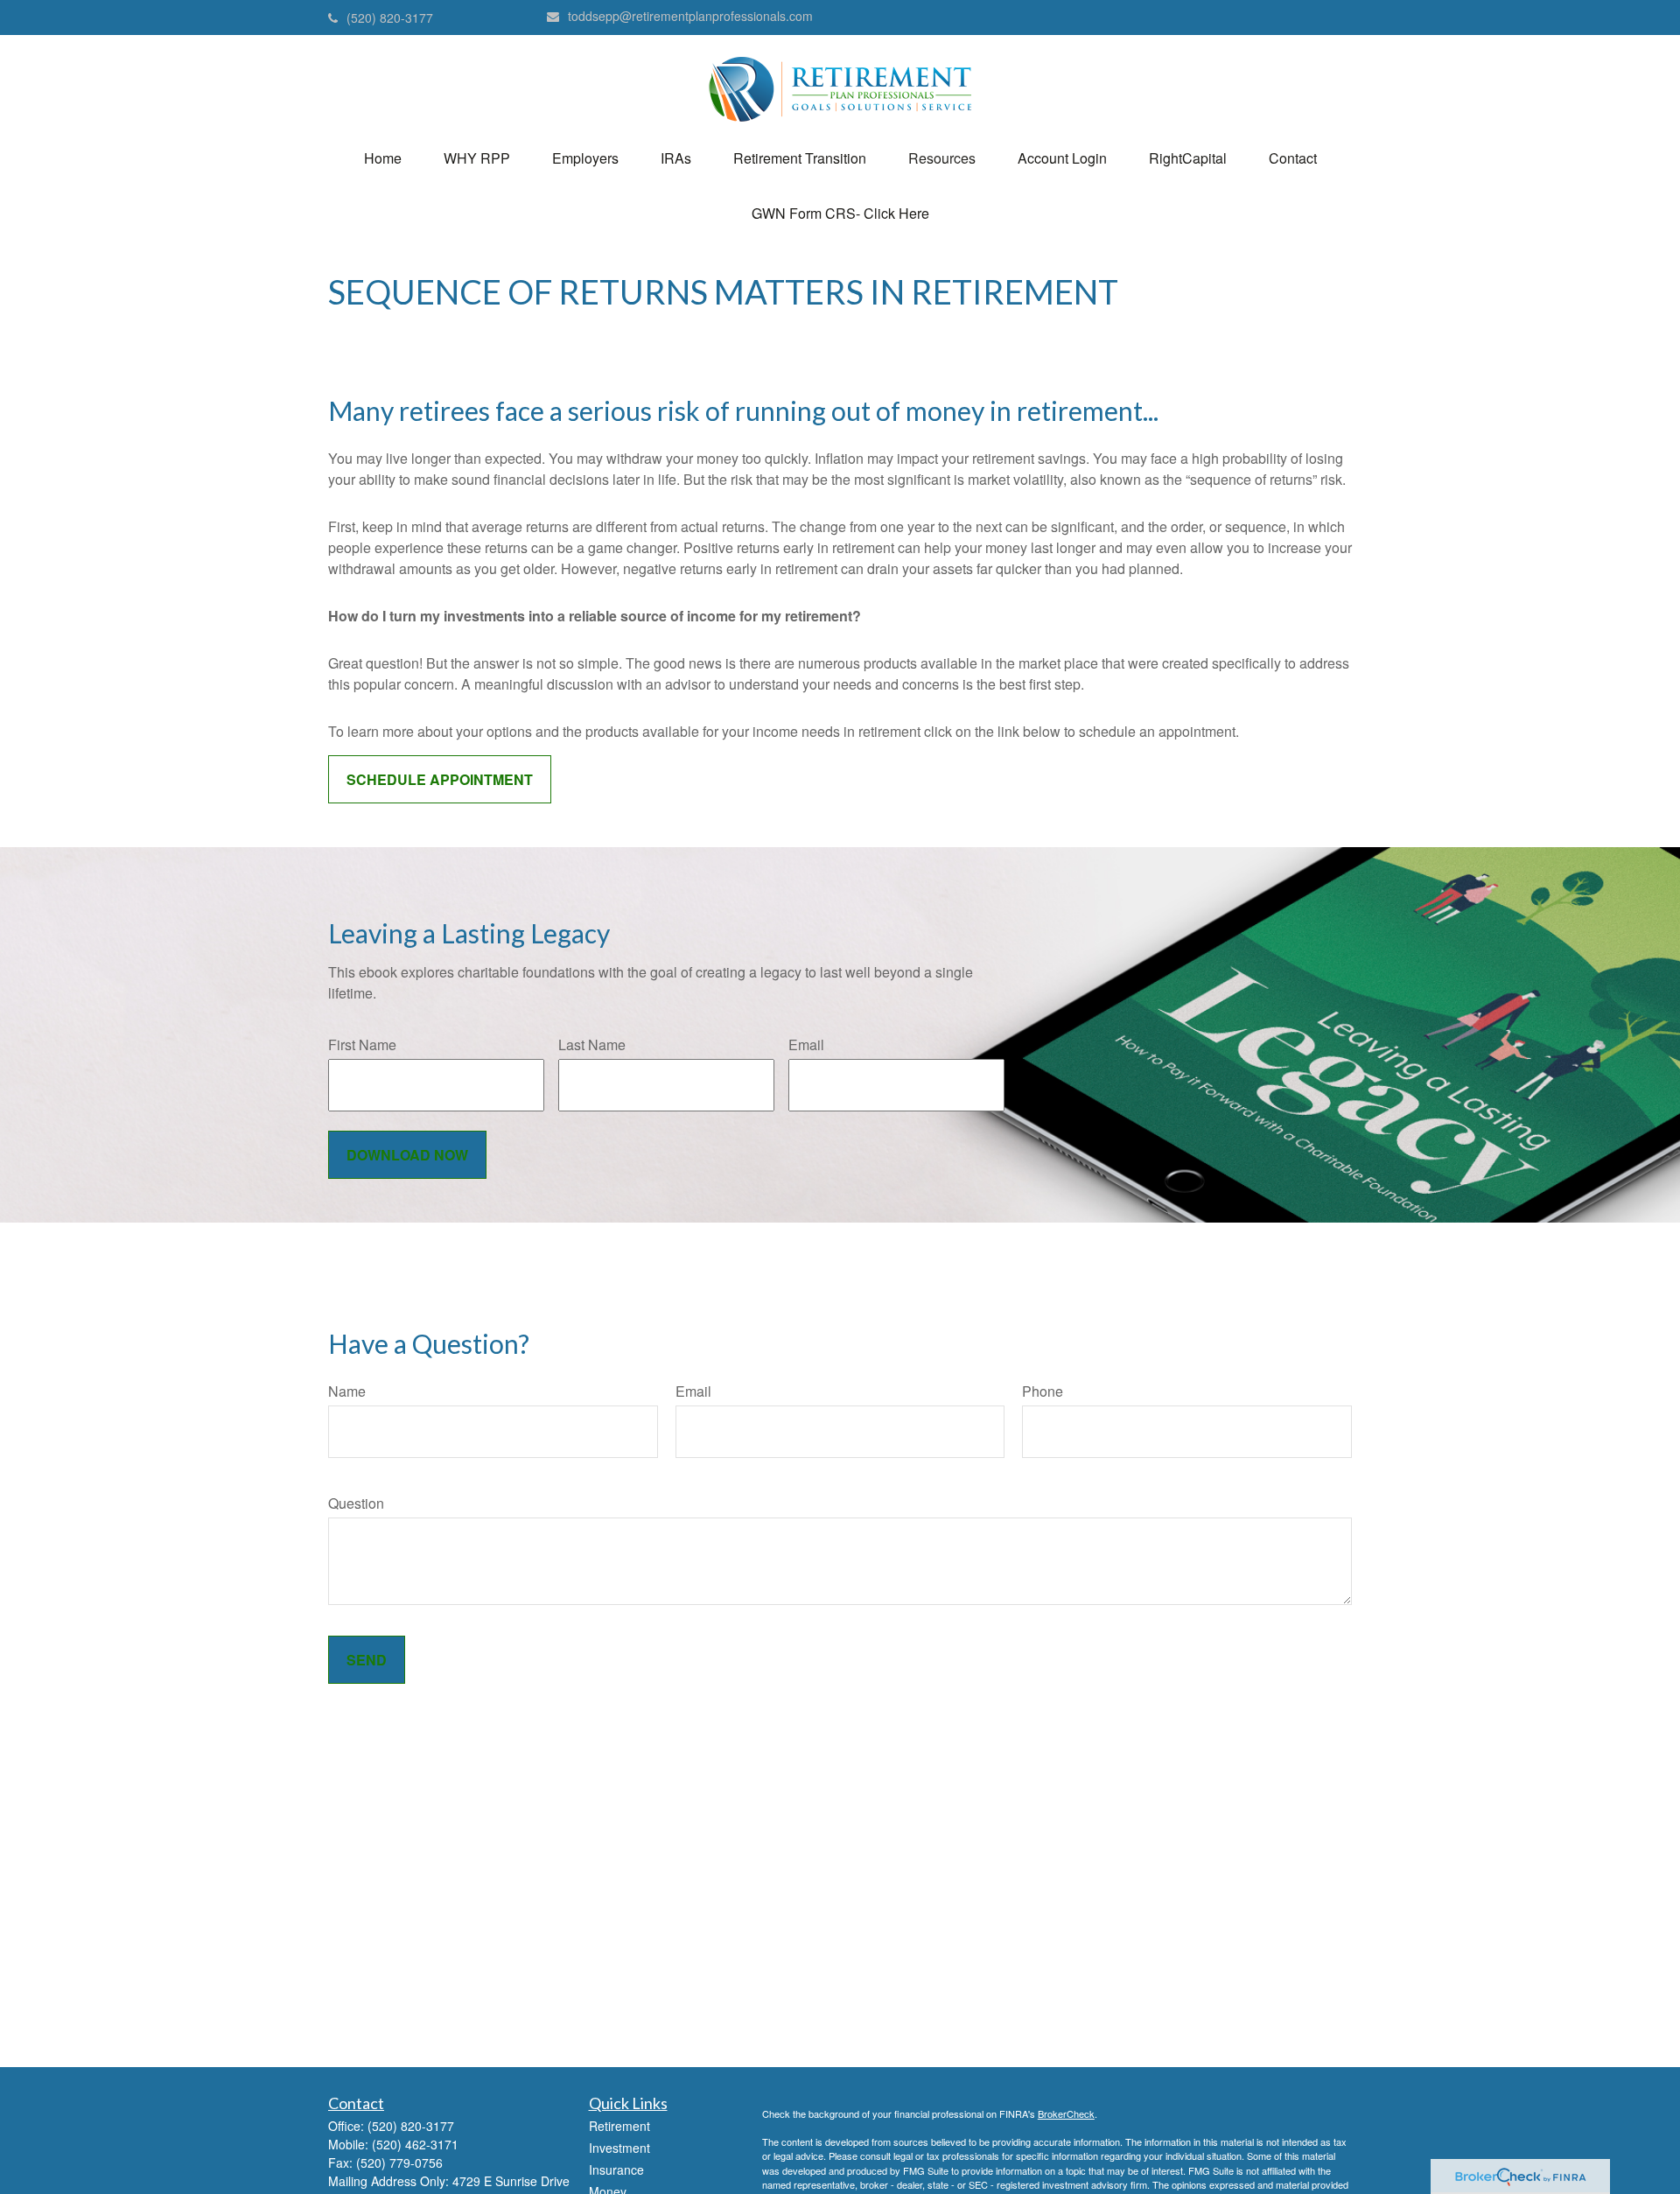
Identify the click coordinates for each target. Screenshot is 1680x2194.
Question (356, 1503)
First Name (362, 1044)
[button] (383, 158)
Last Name (592, 1044)
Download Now (407, 1155)
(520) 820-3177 (390, 18)
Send (367, 1660)
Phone (1043, 1391)
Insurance (616, 2169)
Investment (619, 2148)
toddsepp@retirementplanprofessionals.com (690, 16)
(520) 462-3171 (415, 2144)
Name (347, 1391)
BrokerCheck (1066, 2113)
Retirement (619, 2126)
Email (806, 1044)
